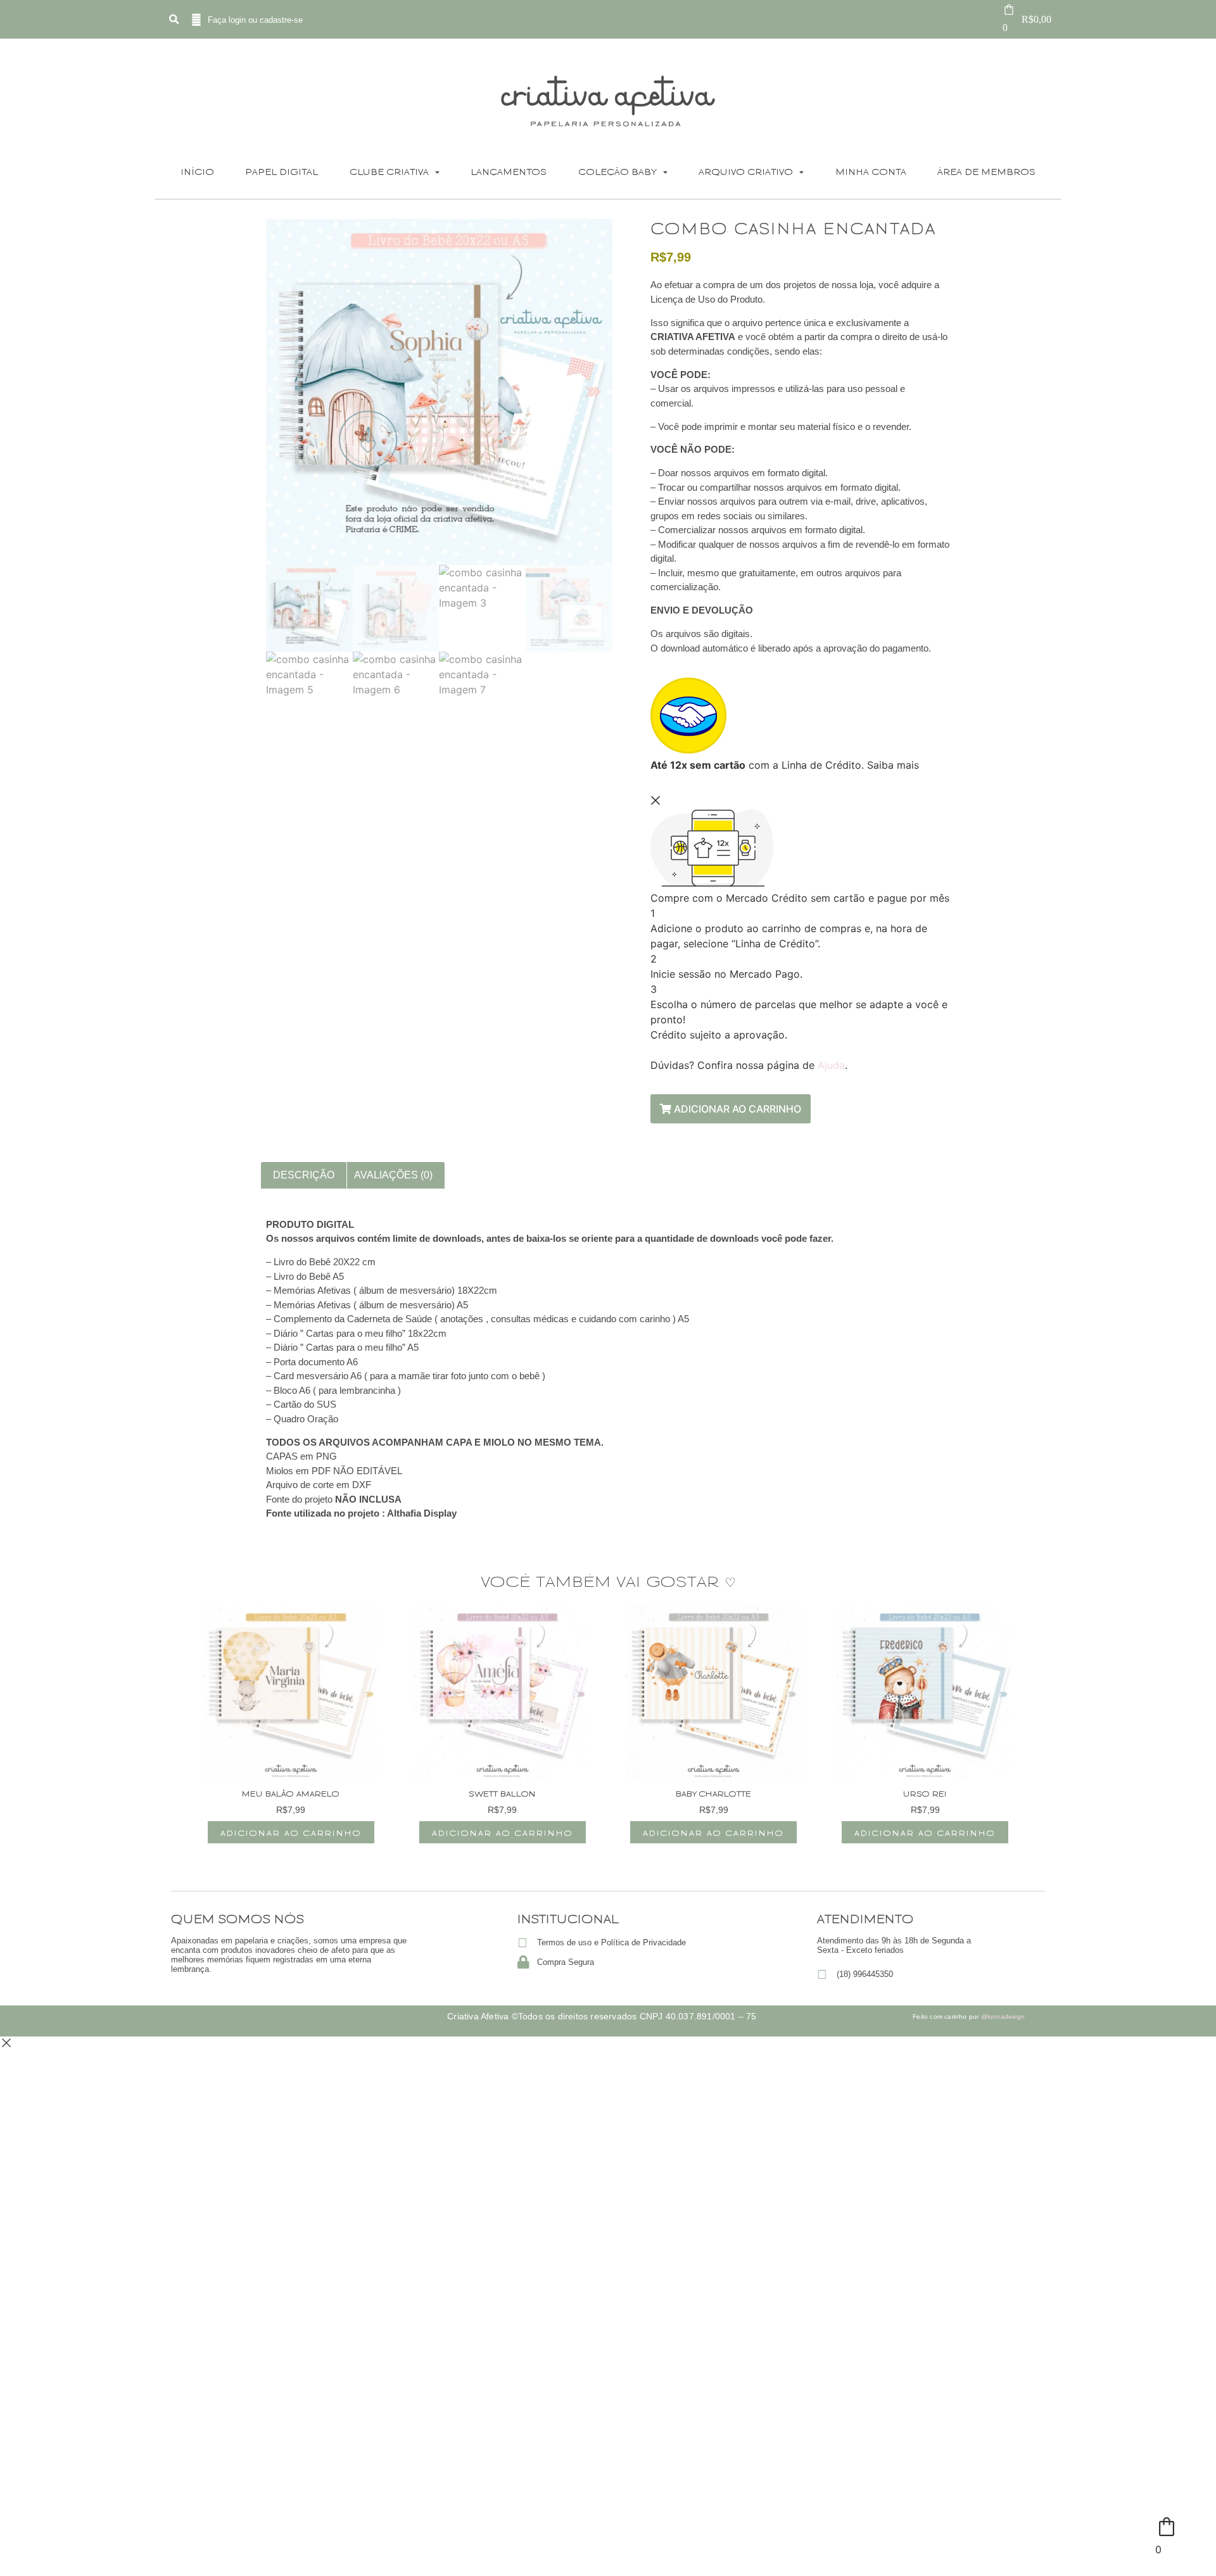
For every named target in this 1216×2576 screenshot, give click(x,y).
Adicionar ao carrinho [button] (291, 1832)
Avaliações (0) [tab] (393, 1175)
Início (197, 171)
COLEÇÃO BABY (617, 171)
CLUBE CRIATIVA (389, 171)
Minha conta (871, 171)
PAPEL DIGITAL (282, 171)
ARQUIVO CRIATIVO (746, 171)
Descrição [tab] (304, 1175)
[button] (174, 20)
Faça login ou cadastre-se (255, 20)
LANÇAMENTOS (509, 171)
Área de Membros (986, 171)
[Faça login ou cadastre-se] (196, 20)
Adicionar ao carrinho (736, 1109)
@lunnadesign (1003, 2017)
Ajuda (831, 1065)
